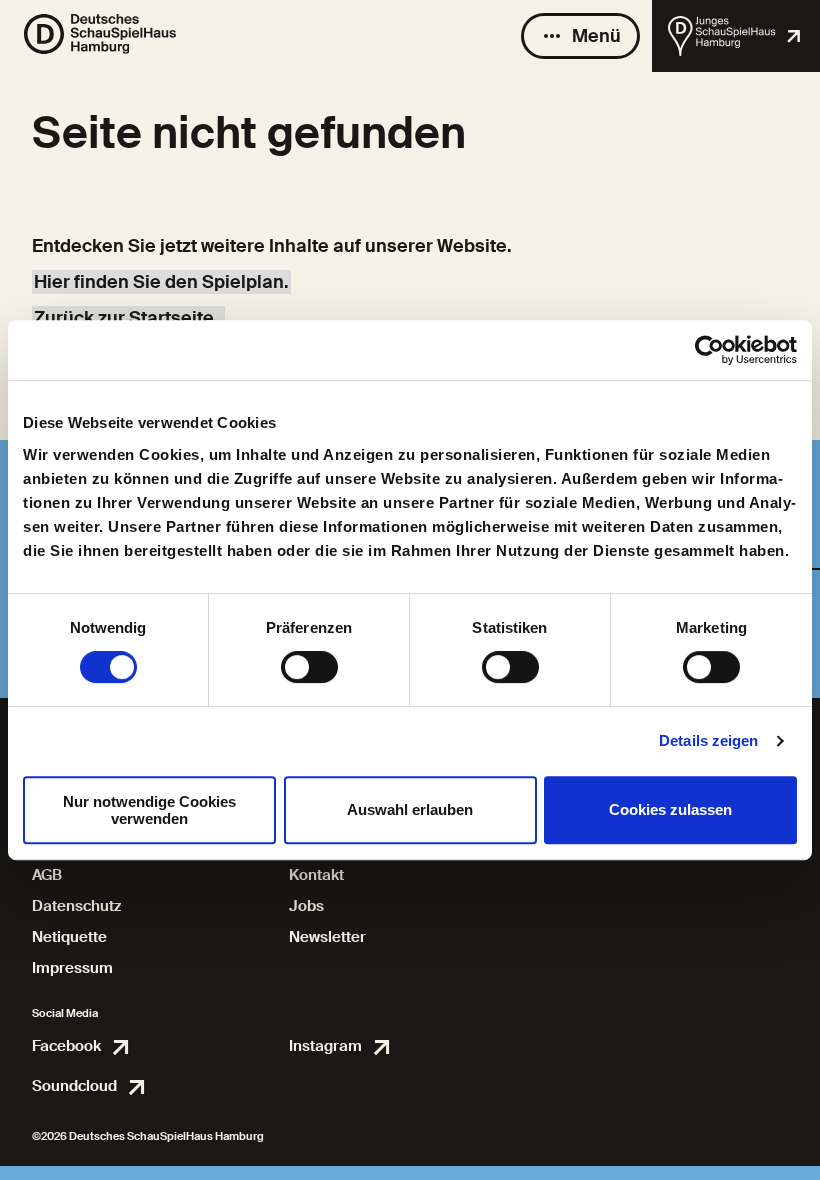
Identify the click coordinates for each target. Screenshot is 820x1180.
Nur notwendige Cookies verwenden (149, 810)
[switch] (309, 667)
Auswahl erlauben (410, 809)
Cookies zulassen (670, 809)
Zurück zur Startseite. (128, 318)
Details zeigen (708, 740)
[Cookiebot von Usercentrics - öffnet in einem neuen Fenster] (709, 350)
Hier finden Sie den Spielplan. (161, 282)
